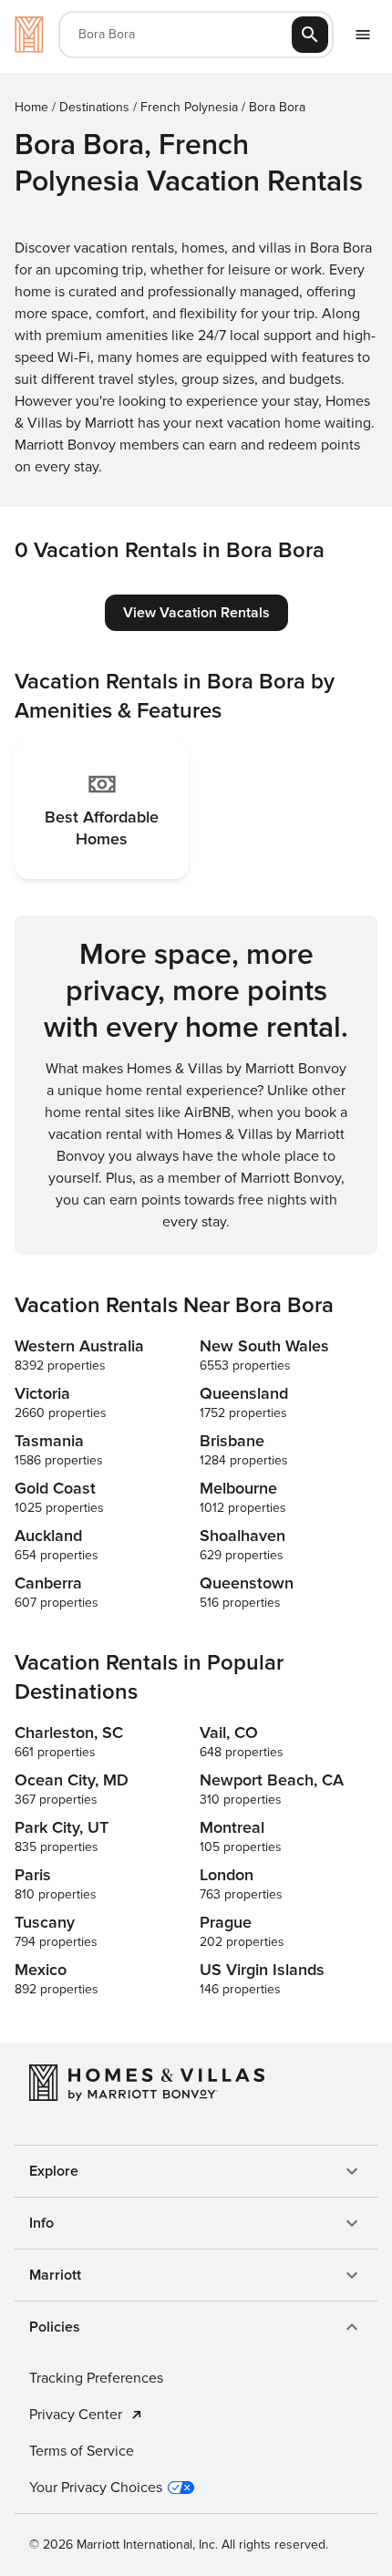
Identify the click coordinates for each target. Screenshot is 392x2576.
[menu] (363, 35)
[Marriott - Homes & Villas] (29, 35)
